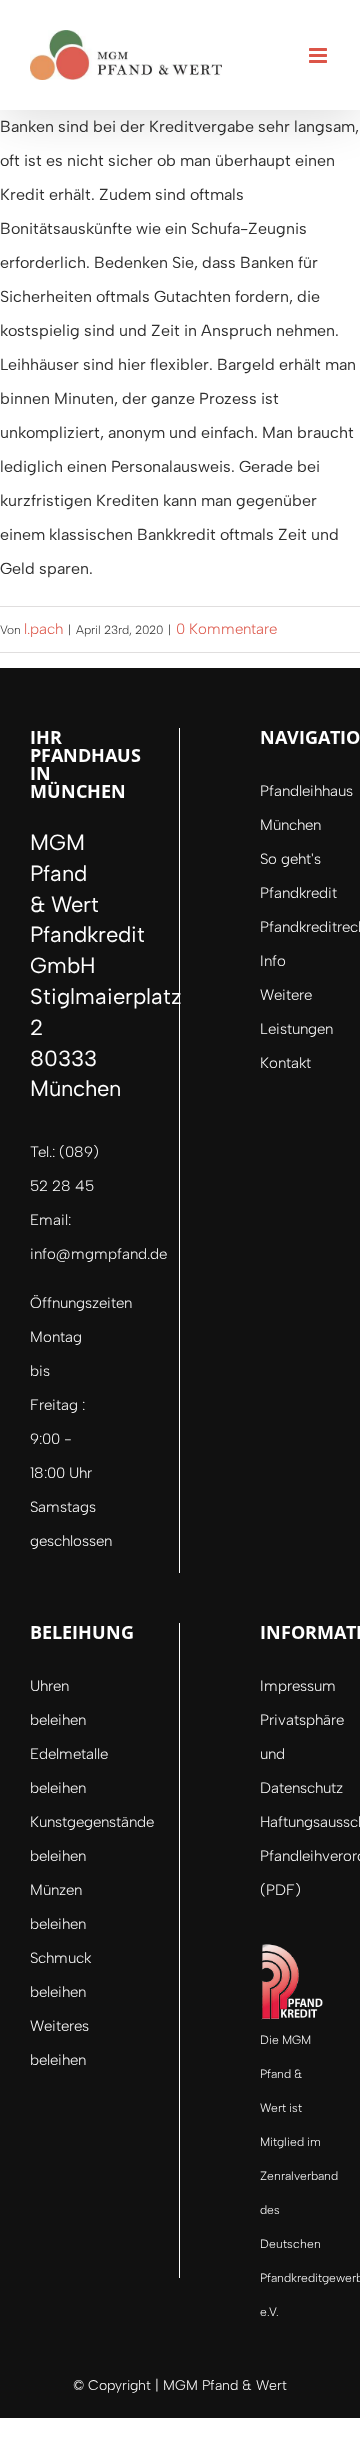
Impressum (298, 1686)
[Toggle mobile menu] (319, 55)
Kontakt (285, 1063)
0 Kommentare (226, 629)
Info (273, 961)
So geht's (290, 859)
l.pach (43, 629)
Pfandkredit (298, 893)
